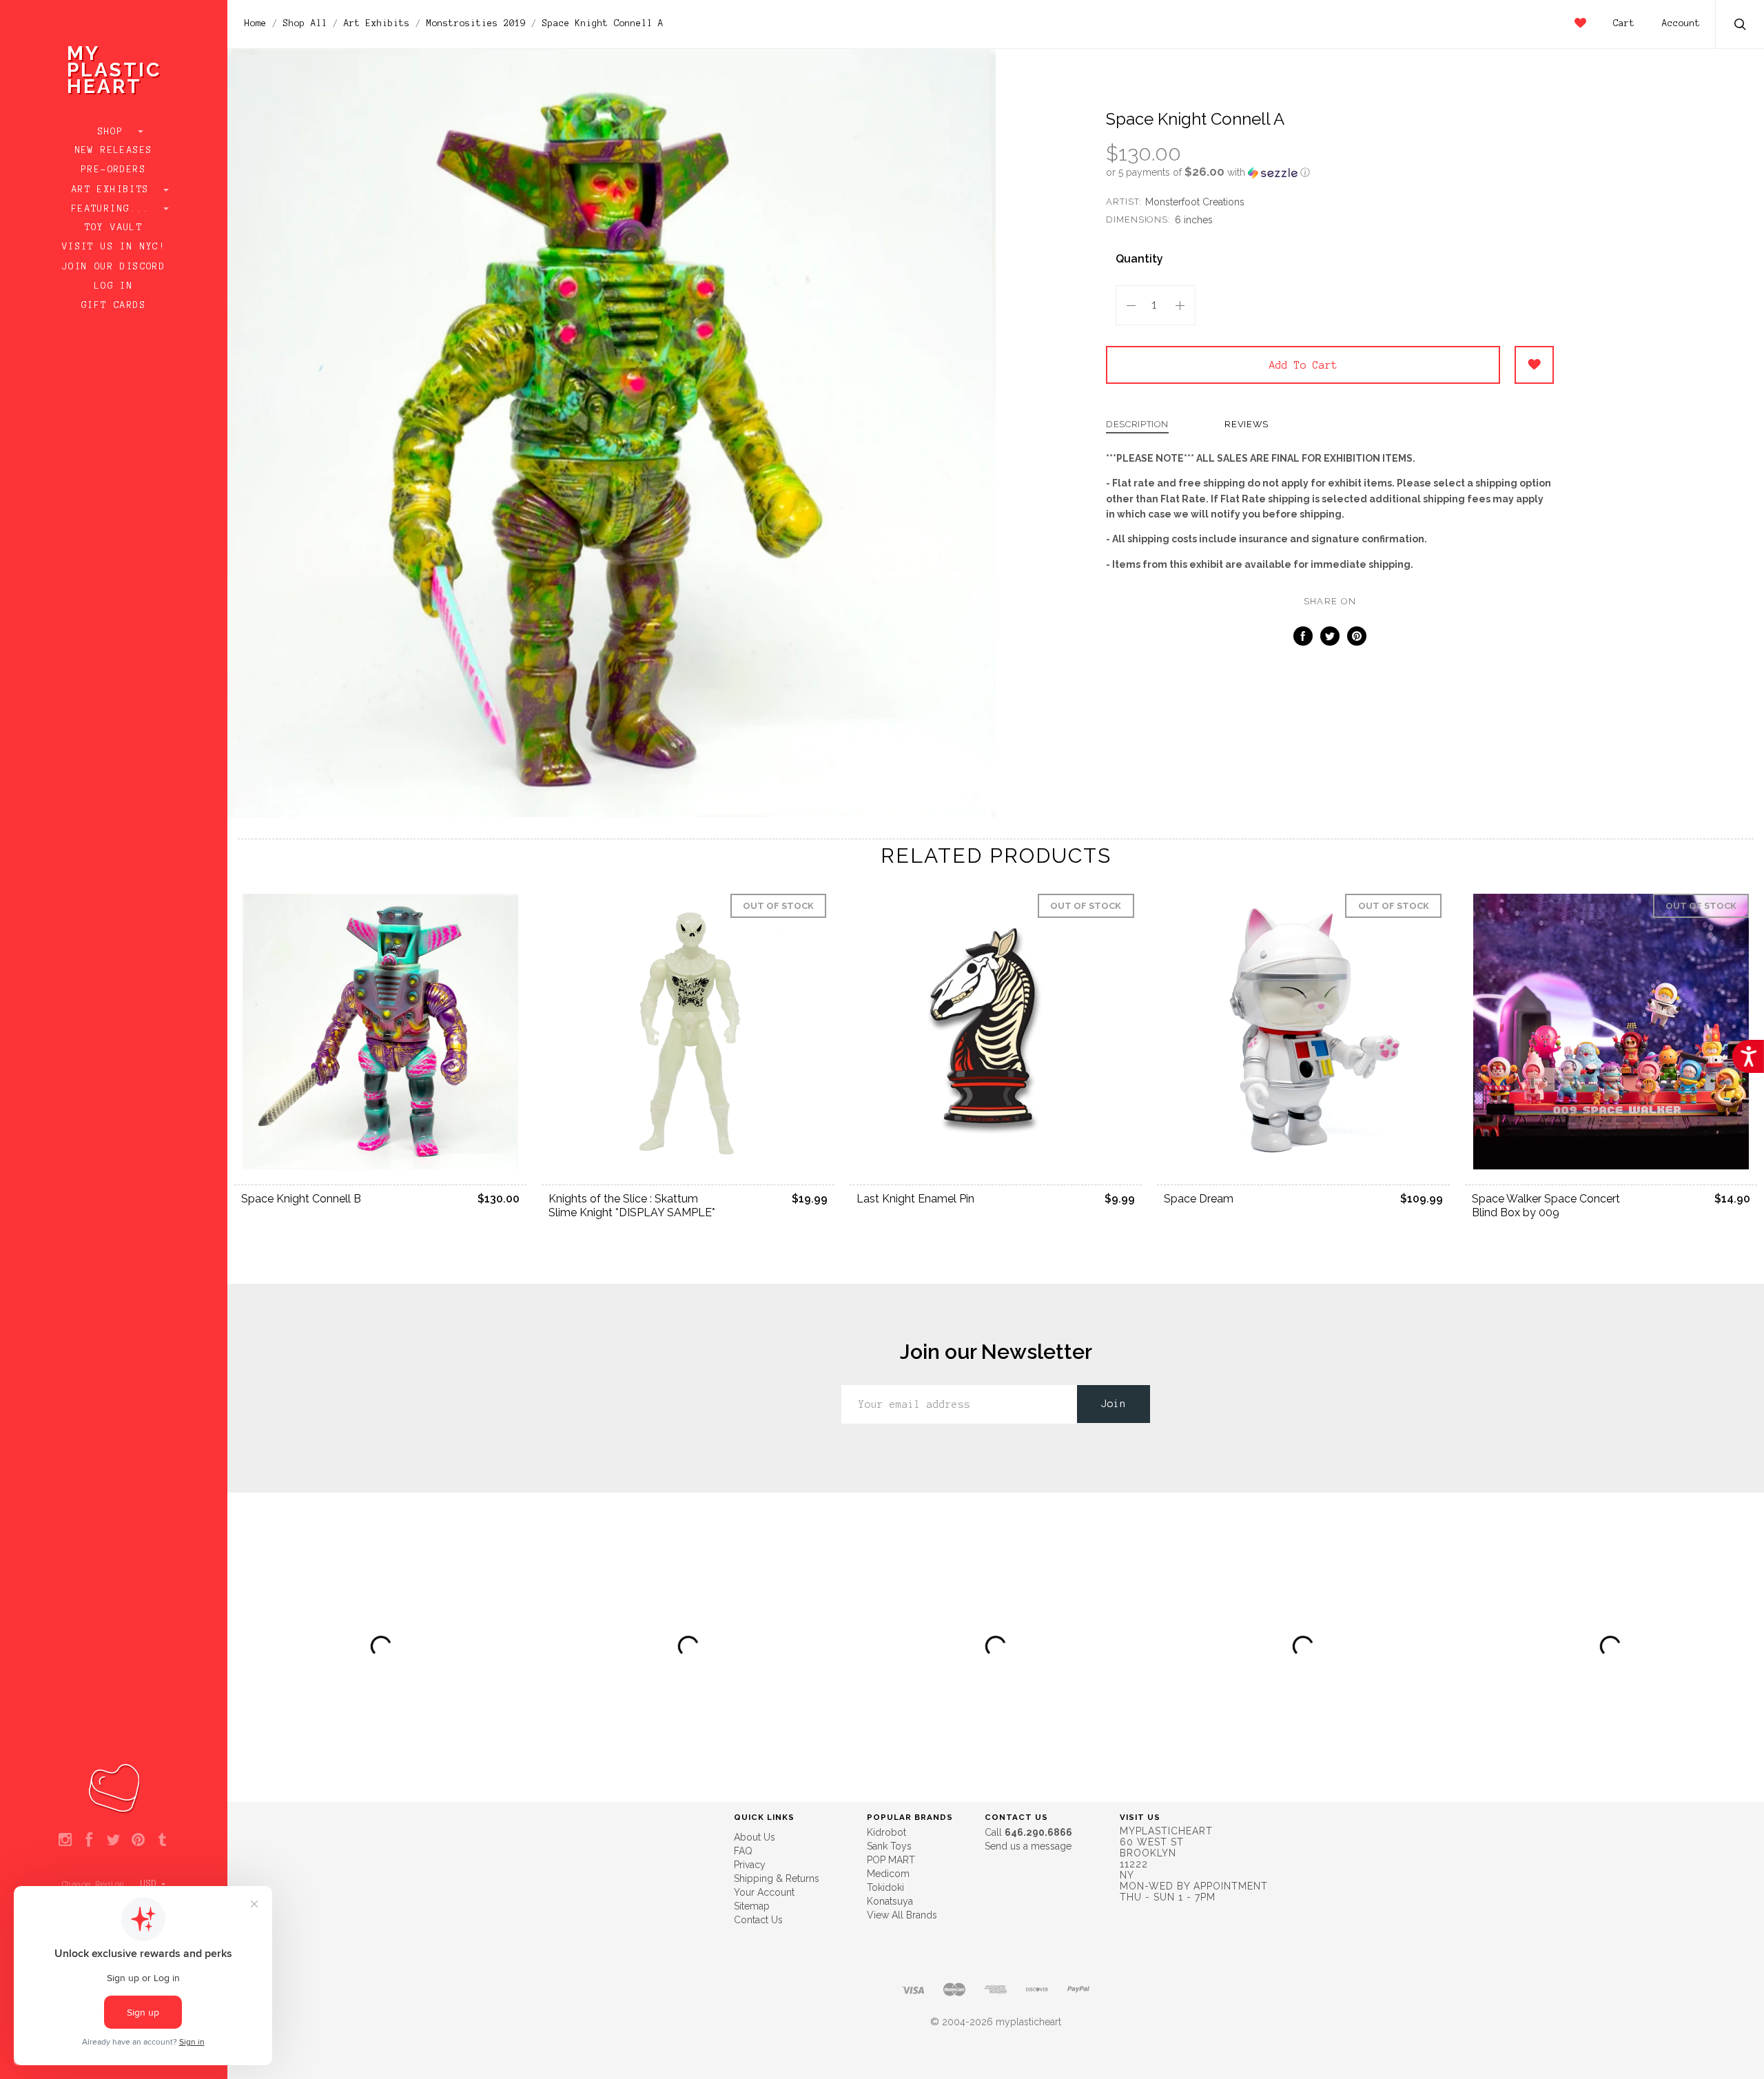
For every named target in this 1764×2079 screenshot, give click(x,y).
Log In (114, 286)
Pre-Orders (114, 170)
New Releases (114, 150)
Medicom (888, 1874)
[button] (1330, 172)
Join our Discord (114, 267)
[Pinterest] (138, 1841)
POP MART (891, 1860)
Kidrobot (886, 1832)
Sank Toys (889, 1846)
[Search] (1741, 26)
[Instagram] (65, 1841)
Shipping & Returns (777, 1878)
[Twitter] (113, 1841)
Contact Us (758, 1920)
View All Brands (902, 1915)
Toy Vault (114, 227)
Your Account (764, 1892)
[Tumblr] (162, 1841)
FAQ (743, 1851)
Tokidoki (885, 1887)
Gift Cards (114, 305)
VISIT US (1140, 1817)
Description (1137, 424)
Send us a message (1028, 1846)
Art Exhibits (114, 190)
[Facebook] (89, 1841)
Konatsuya (890, 1901)
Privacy (750, 1865)
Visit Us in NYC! (114, 247)
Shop (114, 132)
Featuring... (114, 209)
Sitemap (752, 1906)
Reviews (1247, 424)
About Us (755, 1837)
